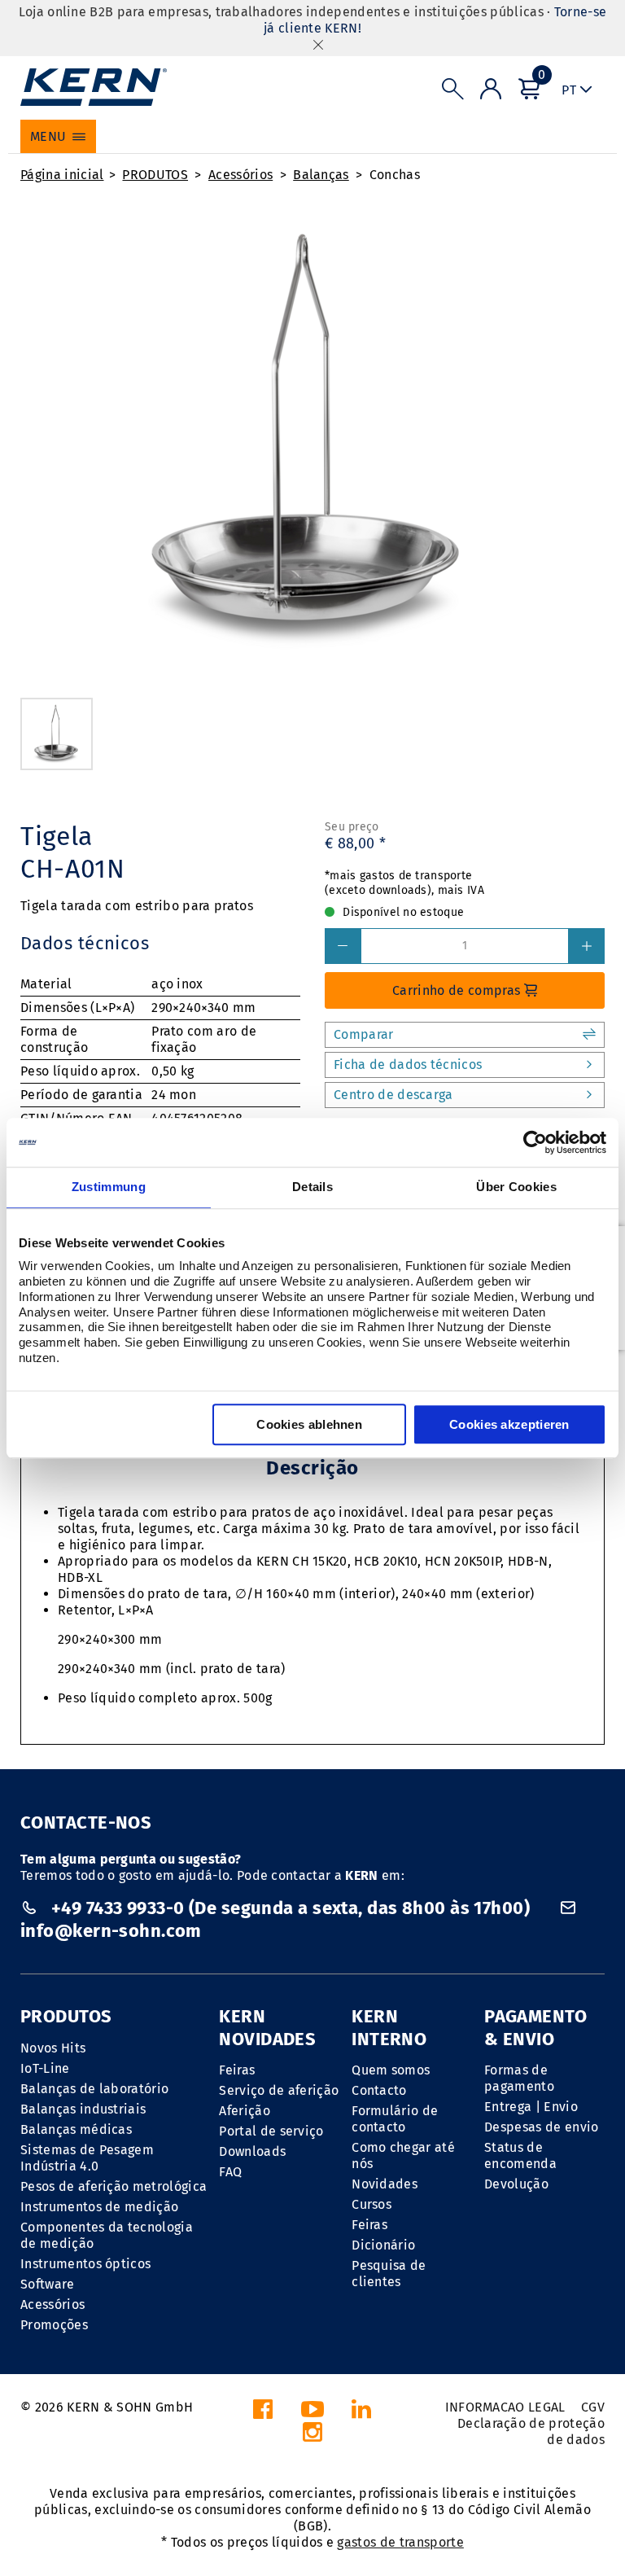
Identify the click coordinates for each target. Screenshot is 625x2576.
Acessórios (240, 175)
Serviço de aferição (279, 2090)
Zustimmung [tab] (109, 1187)
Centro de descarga (393, 1095)
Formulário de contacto (395, 2119)
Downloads (252, 2151)
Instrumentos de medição (99, 2207)
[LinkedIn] (361, 2414)
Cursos (372, 2204)
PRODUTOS (155, 175)
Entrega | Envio (531, 2107)
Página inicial (62, 175)
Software (48, 2284)
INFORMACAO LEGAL (505, 2407)
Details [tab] (312, 1187)
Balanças (321, 175)
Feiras (237, 2070)
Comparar (364, 1034)
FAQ (230, 2172)
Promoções (54, 2325)
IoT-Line (45, 2068)
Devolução (516, 2184)
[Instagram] (312, 2436)
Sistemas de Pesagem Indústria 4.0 (87, 2158)
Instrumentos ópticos (85, 2264)
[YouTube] (312, 2414)
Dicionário (383, 2245)
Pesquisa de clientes (389, 2274)
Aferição (245, 2111)
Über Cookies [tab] (516, 1187)
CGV (593, 2407)
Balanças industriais (83, 2109)
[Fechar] (318, 44)
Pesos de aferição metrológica (114, 2186)
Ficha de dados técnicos (408, 1065)
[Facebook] (263, 2414)
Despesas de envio (541, 2127)
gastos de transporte (400, 2542)
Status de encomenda (520, 2155)
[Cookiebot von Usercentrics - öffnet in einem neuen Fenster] (535, 1142)
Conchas (395, 175)
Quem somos (391, 2070)
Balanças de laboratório (94, 2089)
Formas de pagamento (519, 2078)
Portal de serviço (271, 2131)
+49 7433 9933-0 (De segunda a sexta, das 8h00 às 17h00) (290, 1908)
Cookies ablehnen (309, 1424)
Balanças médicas (76, 2129)
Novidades (385, 2184)
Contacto (379, 2090)
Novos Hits (53, 2048)
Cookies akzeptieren (509, 1424)
